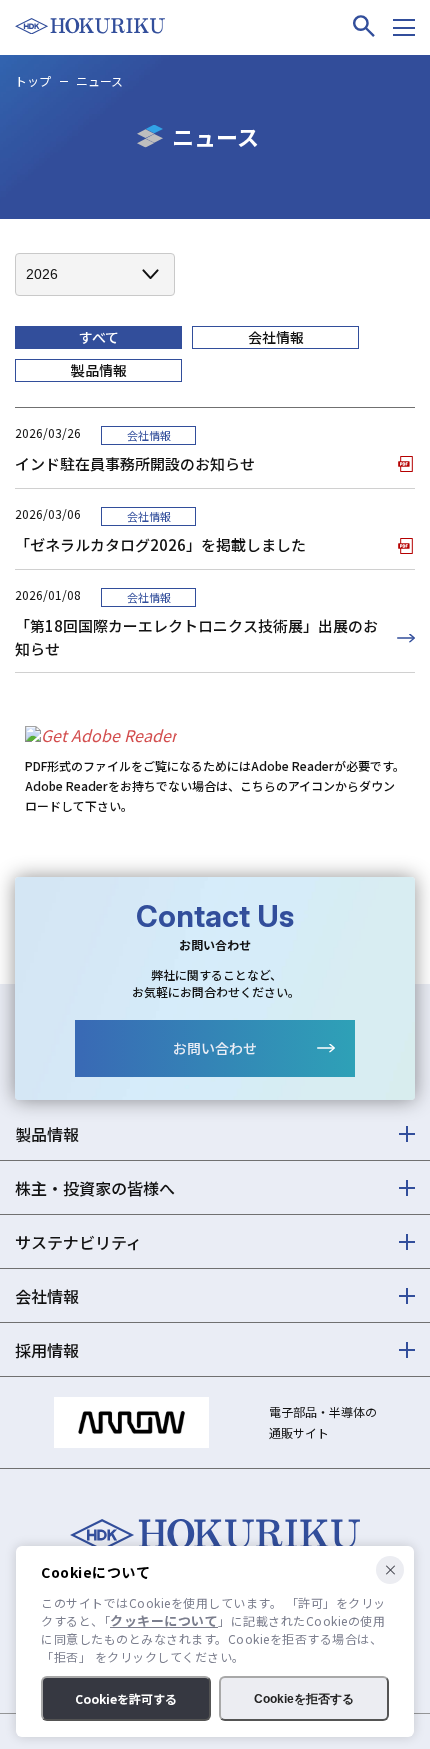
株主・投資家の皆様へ (95, 1188)
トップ (33, 80)
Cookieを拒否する (304, 1699)
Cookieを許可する (126, 1698)
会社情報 (276, 337)
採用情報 (47, 1350)
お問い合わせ (215, 1048)
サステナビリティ (78, 1242)
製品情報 (99, 370)
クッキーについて (164, 1620)
